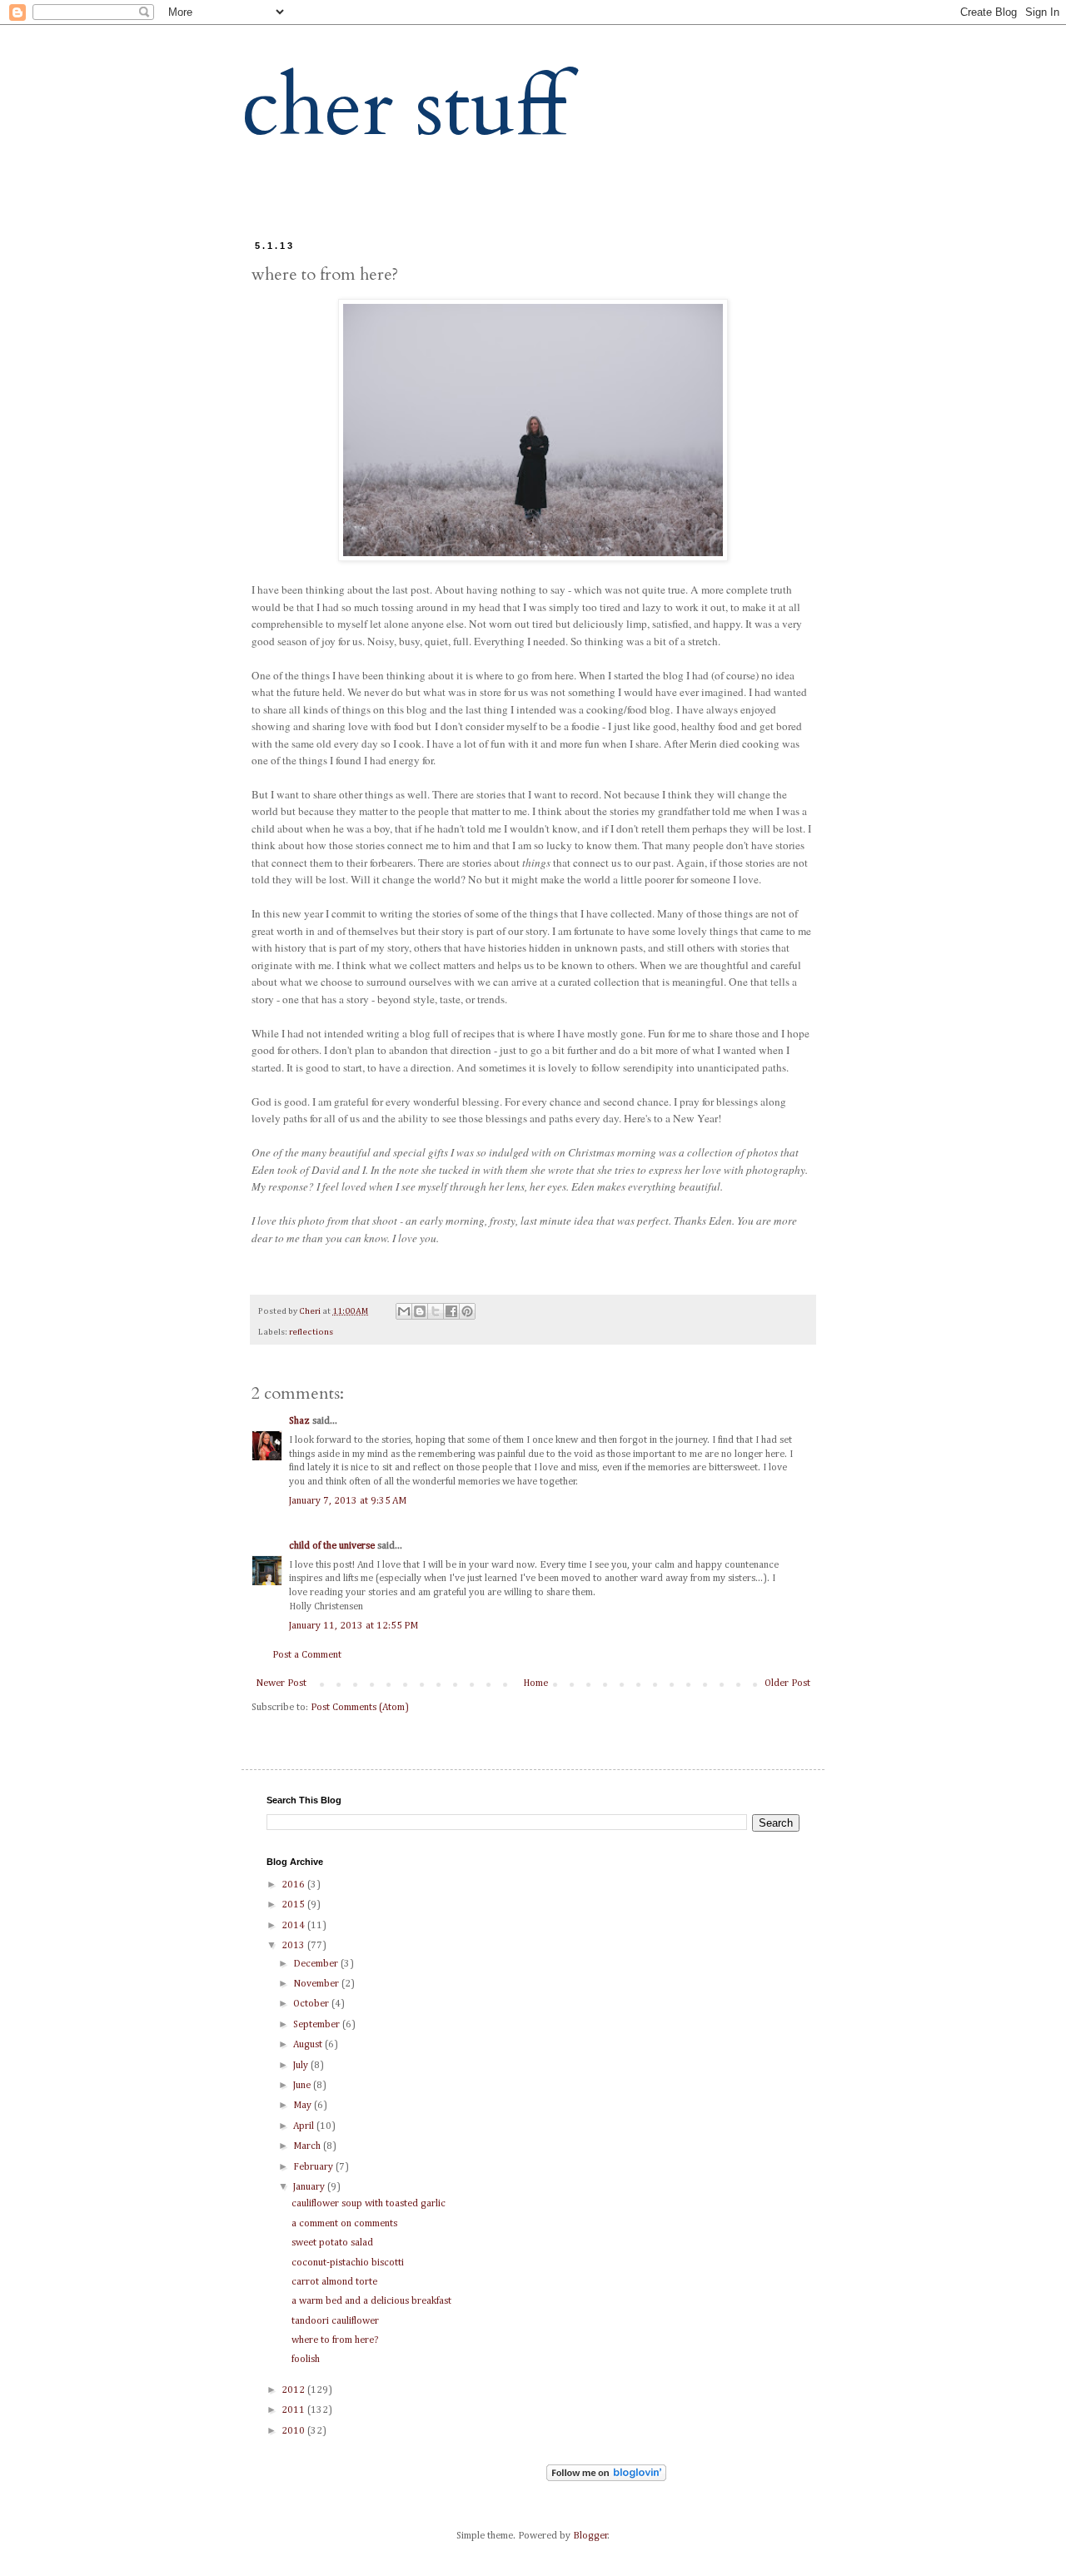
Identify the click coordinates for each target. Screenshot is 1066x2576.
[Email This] (404, 1311)
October (312, 2004)
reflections (311, 1332)
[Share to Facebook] (451, 1311)
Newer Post (281, 1683)
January (310, 2187)
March (308, 2146)
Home (535, 1683)
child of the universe (332, 1546)
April (305, 2126)
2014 (294, 1926)
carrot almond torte (334, 2282)
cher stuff (404, 108)
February (314, 2167)
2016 (294, 1885)
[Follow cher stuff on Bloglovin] (606, 2479)
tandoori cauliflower (335, 2321)
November (317, 1984)
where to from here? (335, 2340)
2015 (294, 1905)
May (304, 2106)
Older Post (787, 1683)
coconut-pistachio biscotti (348, 2263)
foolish (306, 2360)
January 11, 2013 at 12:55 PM (354, 1626)
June (303, 2086)
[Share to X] (436, 1311)
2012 (294, 2390)
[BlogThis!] (420, 1311)
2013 (294, 1946)
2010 (294, 2431)
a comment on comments (344, 2224)
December (317, 1964)
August (309, 2045)
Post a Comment (307, 1655)
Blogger (590, 2536)
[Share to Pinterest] (467, 1311)
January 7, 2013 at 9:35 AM (348, 1501)
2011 (294, 2410)
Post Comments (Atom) (360, 1708)
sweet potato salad (332, 2243)
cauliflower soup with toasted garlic (369, 2204)
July (302, 2066)
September (318, 2025)
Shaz (299, 1421)
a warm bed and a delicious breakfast (371, 2301)
